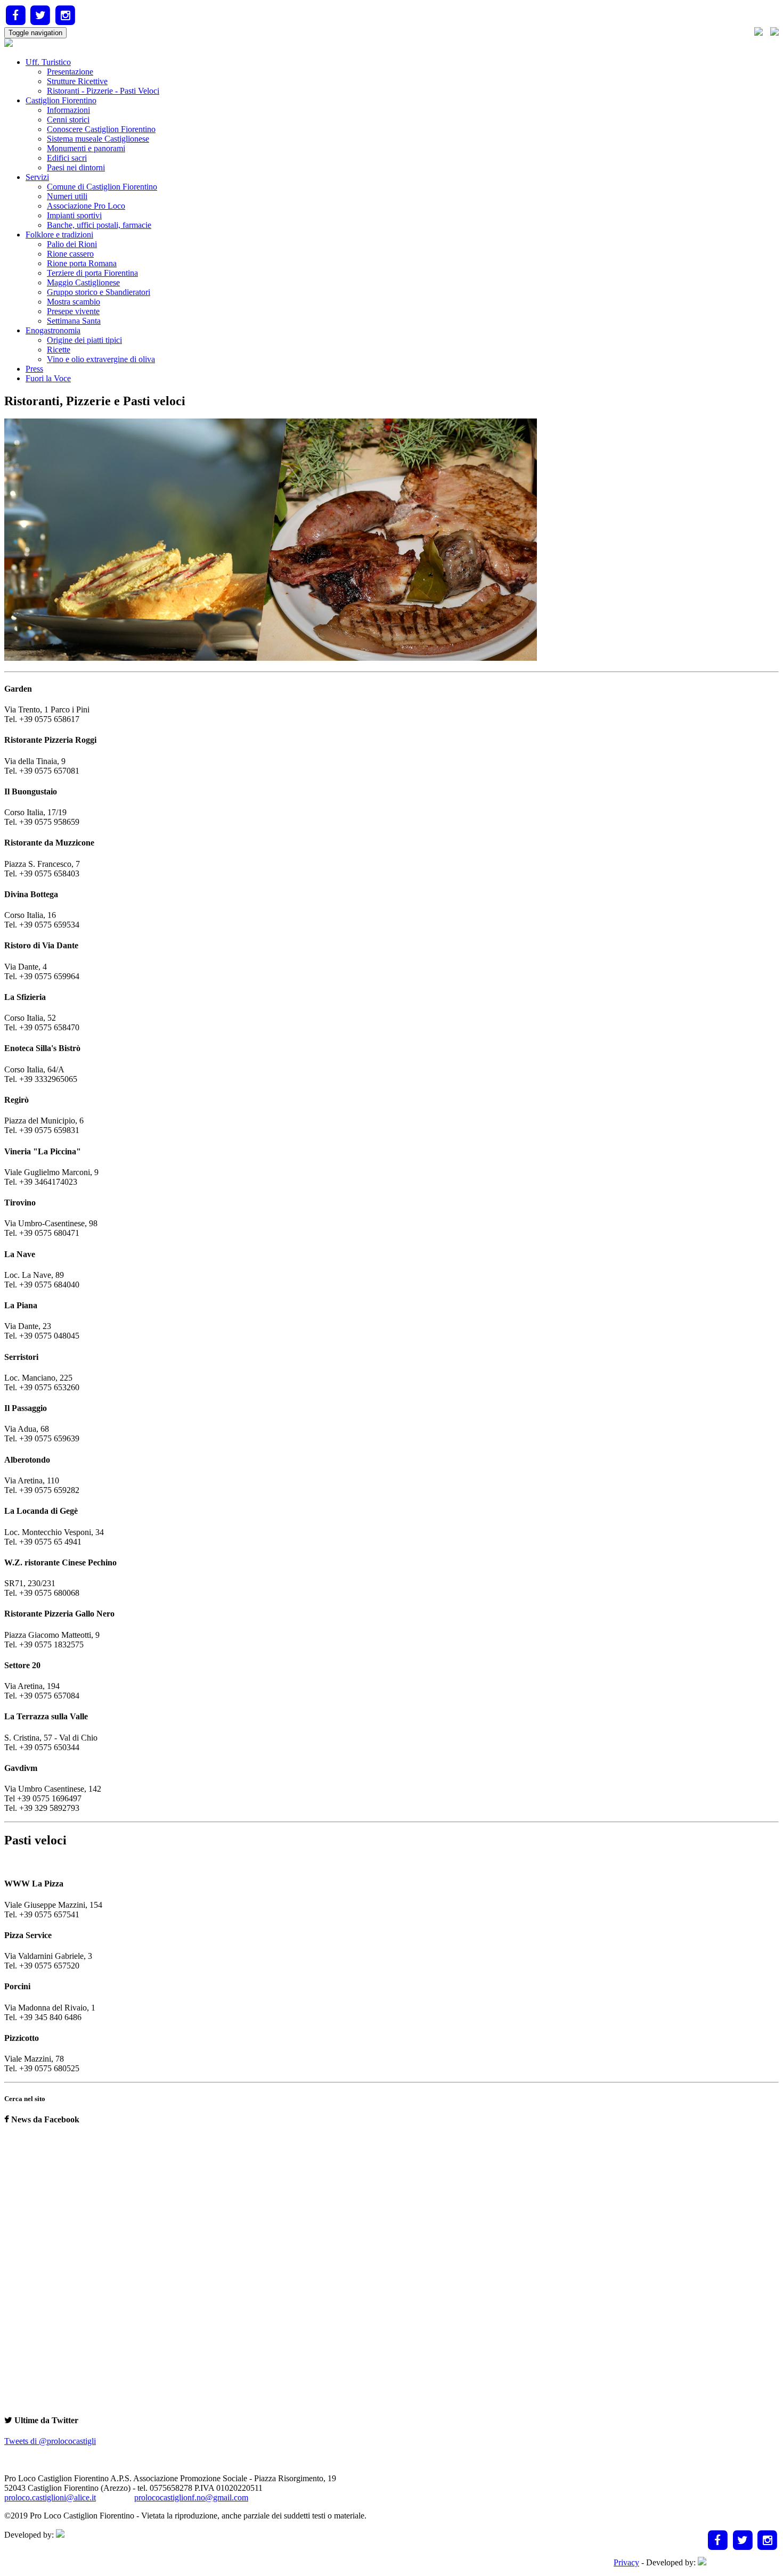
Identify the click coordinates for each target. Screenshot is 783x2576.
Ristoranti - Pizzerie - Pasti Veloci (103, 91)
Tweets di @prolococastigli (50, 2441)
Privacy (626, 2562)
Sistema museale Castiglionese (98, 139)
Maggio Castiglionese (83, 282)
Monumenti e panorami (86, 148)
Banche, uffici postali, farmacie (99, 225)
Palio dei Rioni (72, 244)
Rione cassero (70, 254)
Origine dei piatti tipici (84, 340)
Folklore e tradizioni (59, 235)
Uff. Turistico (48, 62)
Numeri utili (67, 196)
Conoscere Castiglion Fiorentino (101, 129)
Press (34, 369)
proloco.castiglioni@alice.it (50, 2497)
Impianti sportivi (74, 215)
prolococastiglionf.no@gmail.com (191, 2497)
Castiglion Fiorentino (61, 100)
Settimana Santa (74, 321)
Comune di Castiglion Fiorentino (102, 187)
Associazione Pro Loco (86, 206)
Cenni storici (68, 120)
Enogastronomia (53, 330)
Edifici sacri (67, 158)
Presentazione (70, 72)
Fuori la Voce (48, 378)
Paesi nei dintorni (76, 167)
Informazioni (68, 110)
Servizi (37, 177)
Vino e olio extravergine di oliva (101, 359)
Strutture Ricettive (77, 81)
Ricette (59, 350)
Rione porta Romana (82, 263)
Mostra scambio (74, 302)
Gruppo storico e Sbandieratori (99, 292)
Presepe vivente (73, 311)
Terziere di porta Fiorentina (92, 273)
